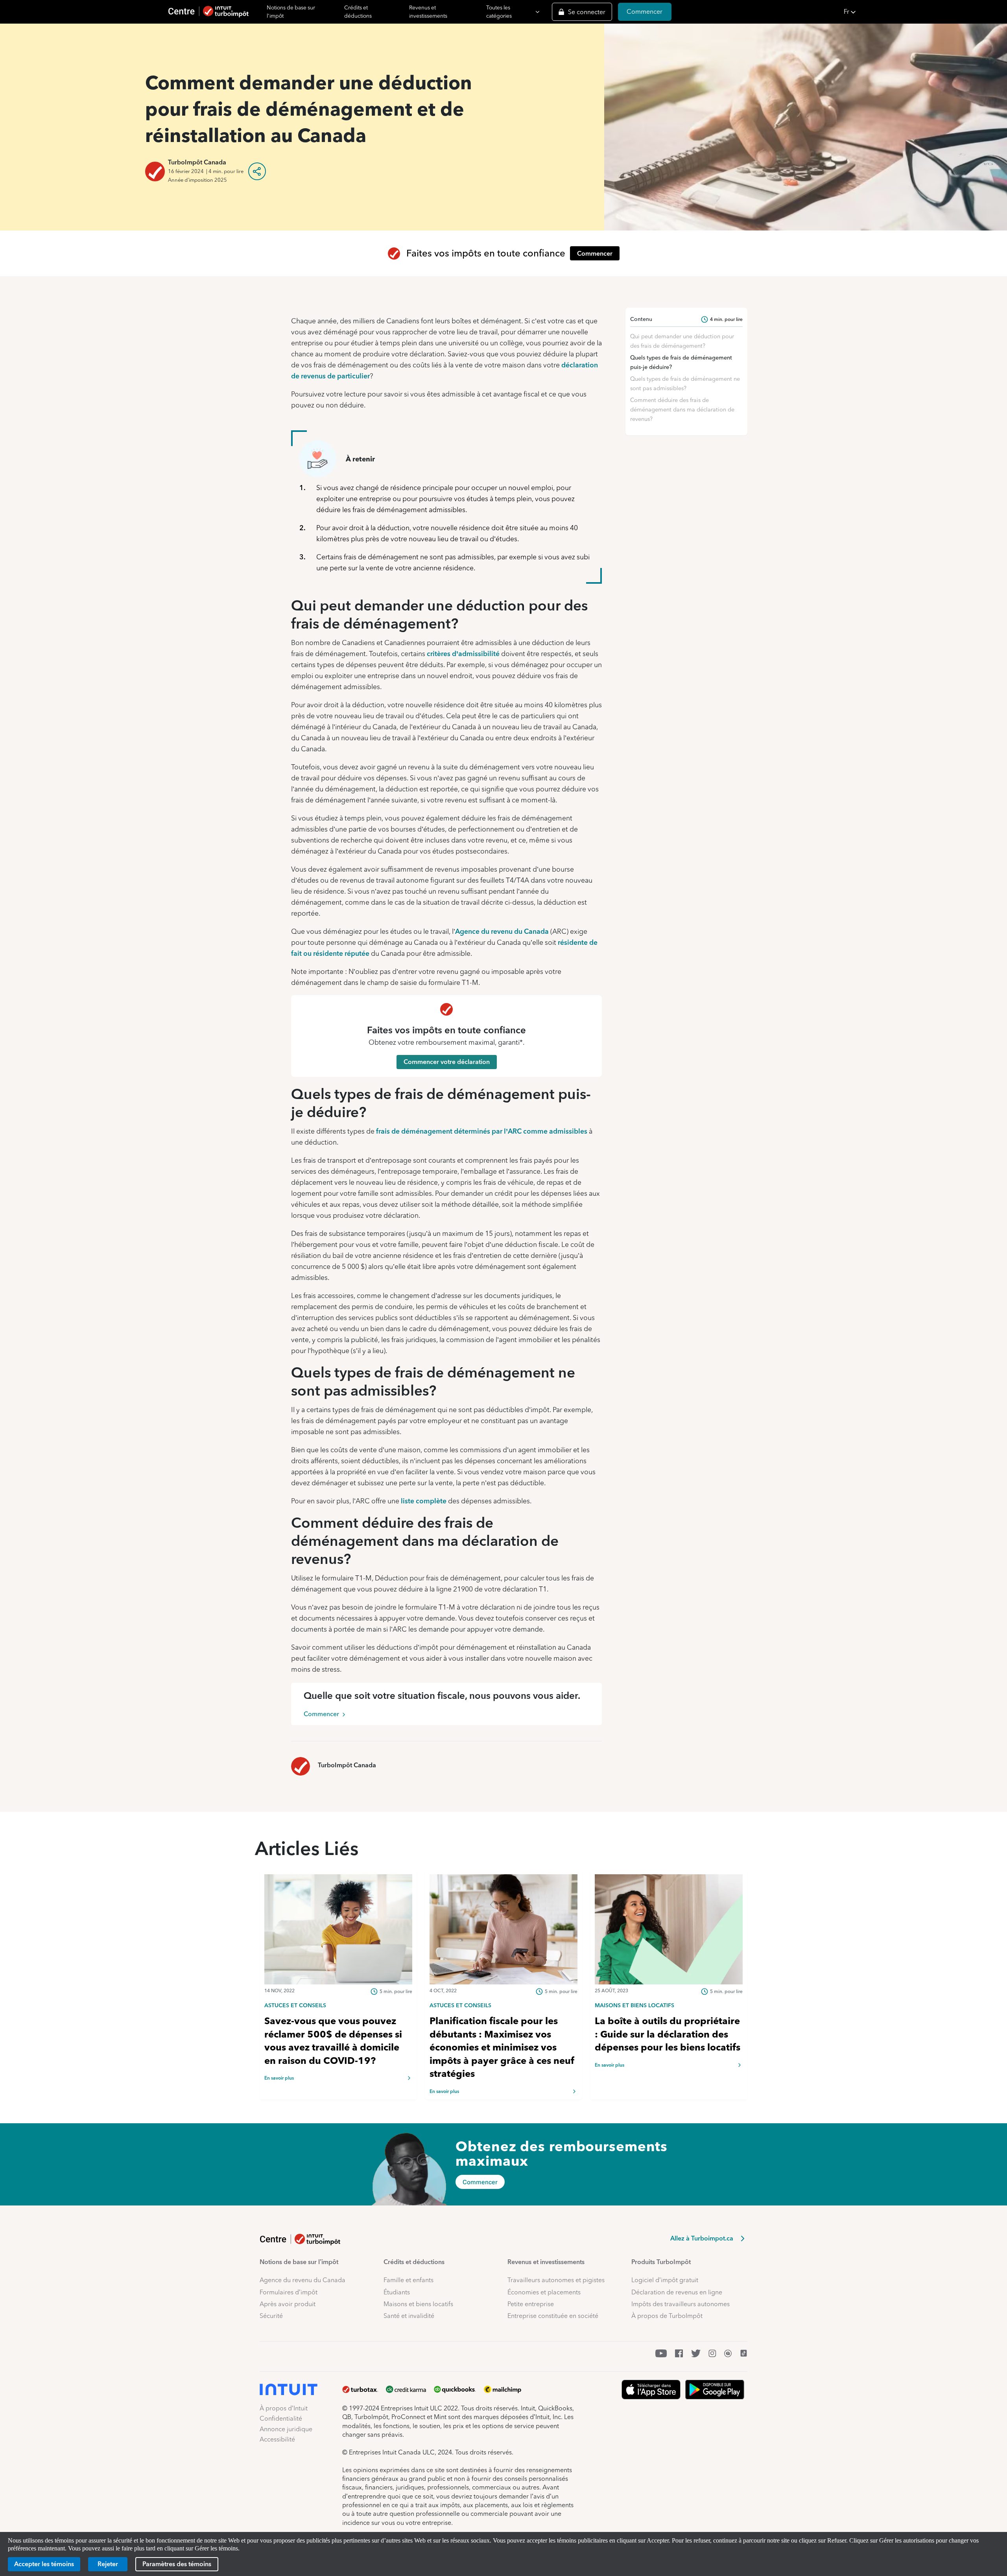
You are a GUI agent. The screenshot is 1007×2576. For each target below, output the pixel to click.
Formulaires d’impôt (289, 2292)
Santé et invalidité (409, 2316)
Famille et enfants (409, 2280)
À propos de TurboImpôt (667, 2316)
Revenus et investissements (428, 12)
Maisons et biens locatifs (418, 2304)
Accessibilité (277, 2439)
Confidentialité (281, 2418)
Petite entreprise (531, 2304)
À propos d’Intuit (284, 2408)
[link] (338, 2005)
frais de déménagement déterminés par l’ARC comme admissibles (482, 1131)
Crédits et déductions (358, 12)
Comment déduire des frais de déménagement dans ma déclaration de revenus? (682, 409)
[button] (923, 12)
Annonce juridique (286, 2429)
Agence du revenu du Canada (502, 931)
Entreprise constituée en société (553, 2316)
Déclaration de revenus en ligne (677, 2292)
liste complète (424, 1501)
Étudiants (397, 2292)
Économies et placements (544, 2292)
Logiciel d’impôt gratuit (665, 2280)
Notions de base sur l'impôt (291, 12)
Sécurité (271, 2316)
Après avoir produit (288, 2304)
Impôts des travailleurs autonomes (681, 2304)
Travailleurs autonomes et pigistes (556, 2280)
